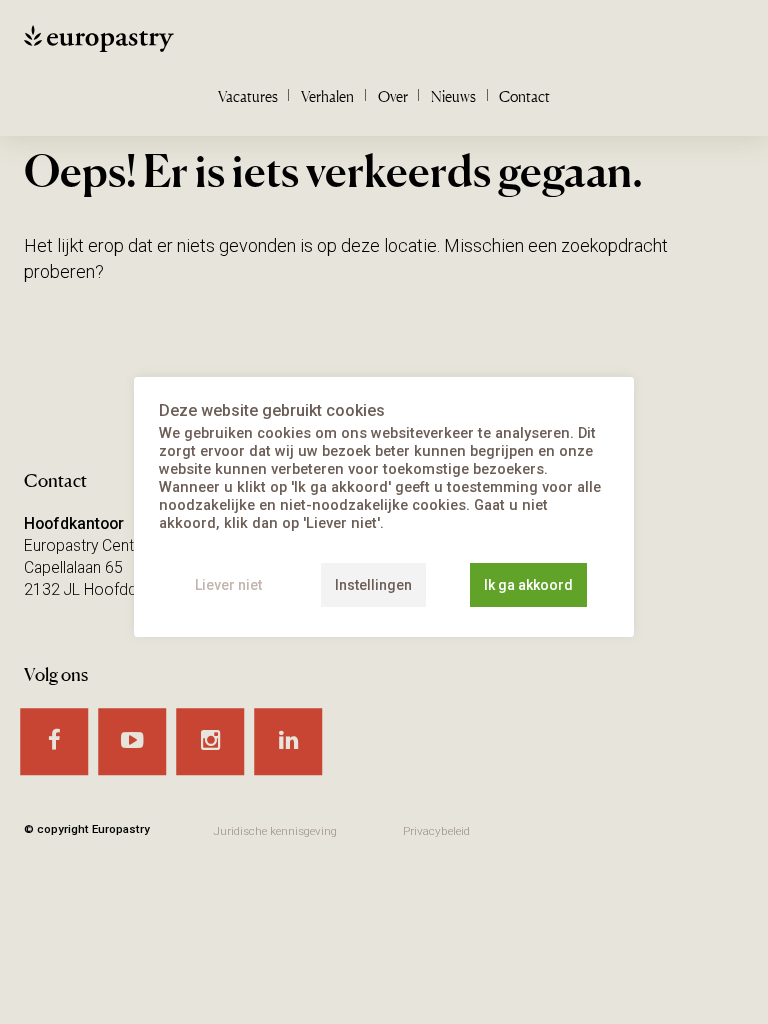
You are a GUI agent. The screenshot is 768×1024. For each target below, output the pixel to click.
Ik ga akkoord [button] (528, 585)
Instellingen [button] (373, 585)
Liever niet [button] (228, 585)
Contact (524, 96)
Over (393, 96)
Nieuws (453, 96)
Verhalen (327, 96)
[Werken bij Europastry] (149, 42)
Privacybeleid (436, 831)
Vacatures (248, 96)
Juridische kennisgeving (275, 831)
